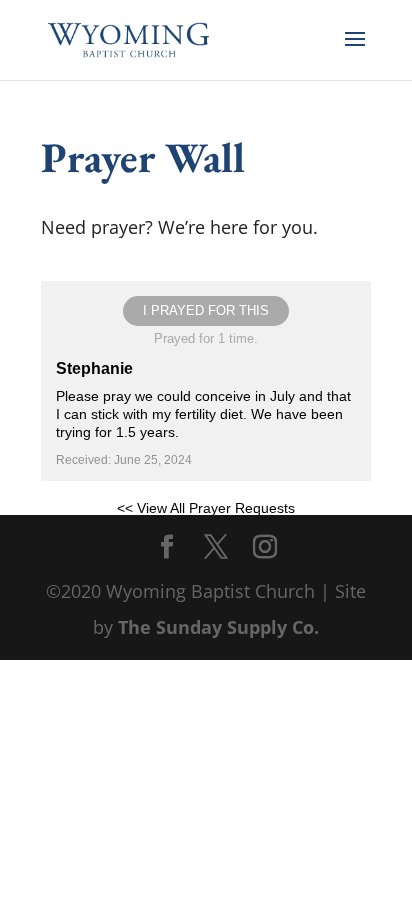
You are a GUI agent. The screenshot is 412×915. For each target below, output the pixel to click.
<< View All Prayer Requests (206, 508)
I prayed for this (206, 310)
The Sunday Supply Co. (218, 627)
